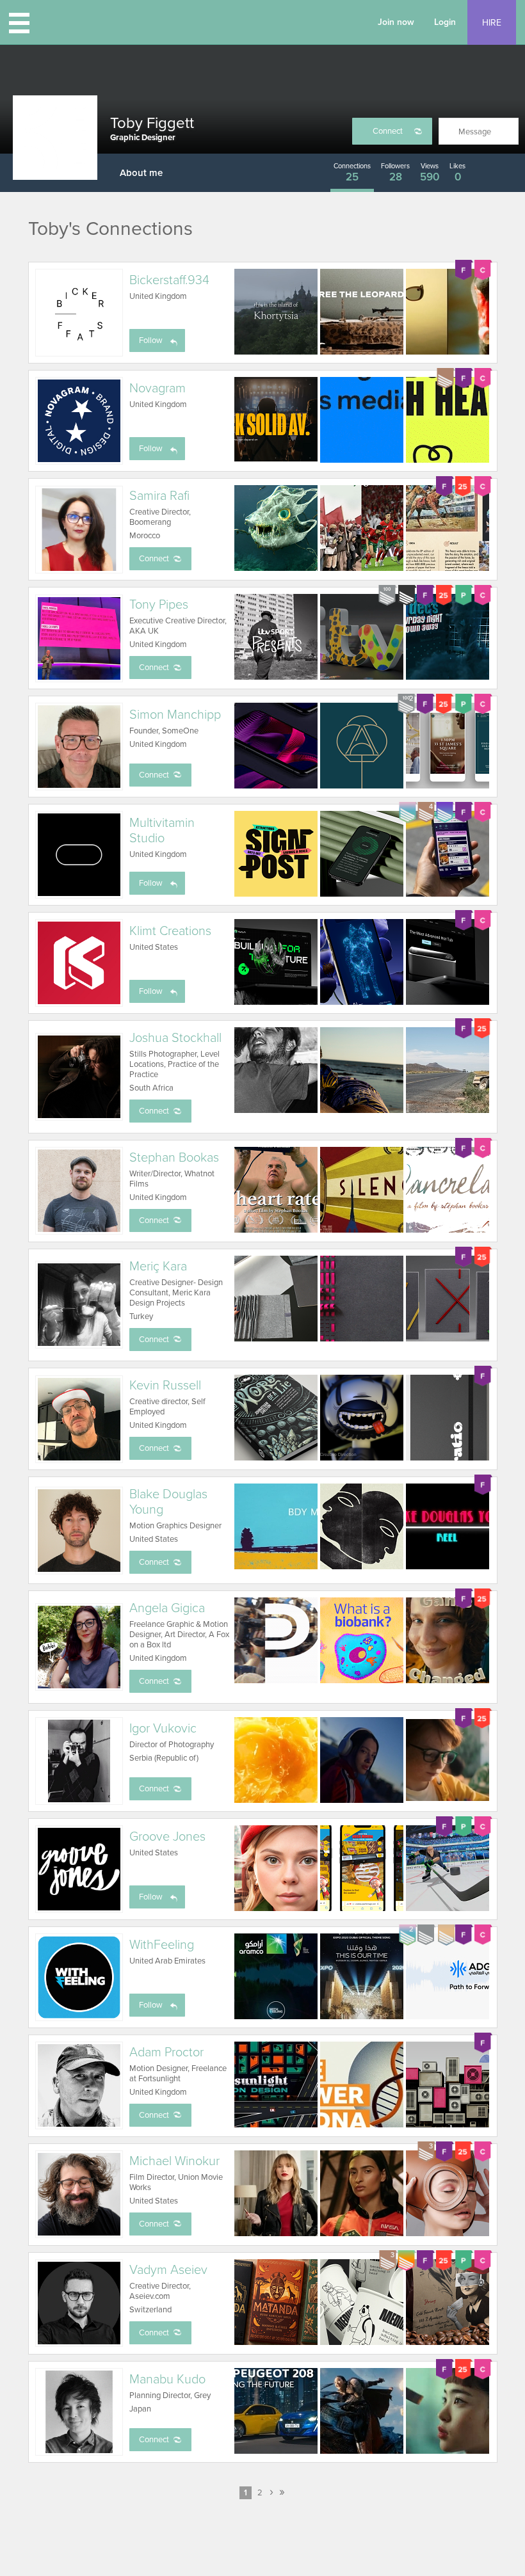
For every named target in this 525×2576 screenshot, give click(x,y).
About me (141, 173)
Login (445, 22)
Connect (388, 131)
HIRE (492, 23)
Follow (151, 340)
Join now (396, 22)
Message (475, 132)
